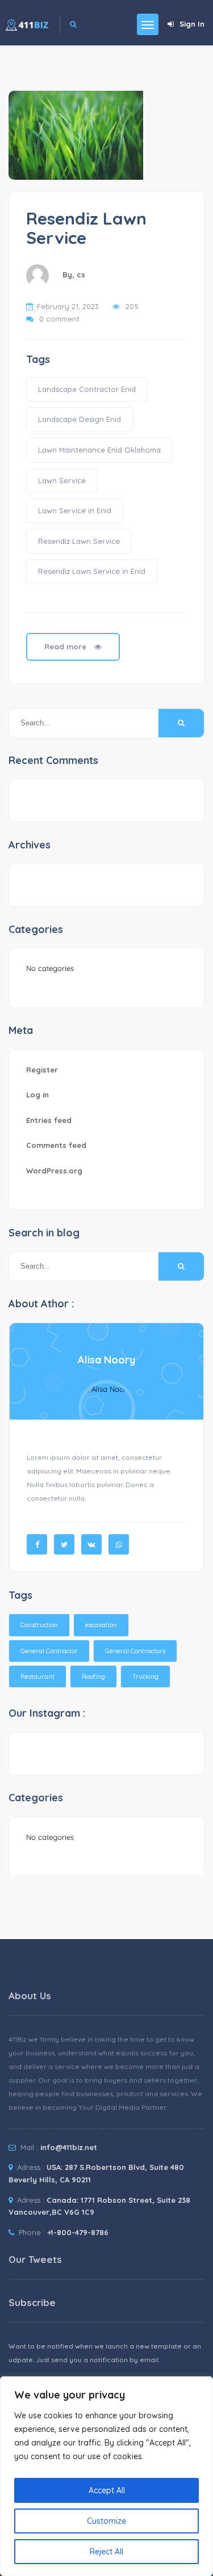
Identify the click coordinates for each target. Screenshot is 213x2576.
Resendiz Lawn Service (86, 228)
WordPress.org (54, 1171)
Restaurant (37, 1676)
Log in (37, 1095)
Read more (66, 647)
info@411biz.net (69, 2147)
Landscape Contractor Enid (87, 389)
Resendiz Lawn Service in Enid (92, 571)
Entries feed (49, 1120)
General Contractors (135, 1651)
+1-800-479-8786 (78, 2232)
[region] (106, 2476)
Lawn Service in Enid (75, 510)
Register (42, 1070)
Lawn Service (62, 480)
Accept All (107, 2490)
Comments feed (56, 1145)
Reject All (106, 2552)
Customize (106, 2521)
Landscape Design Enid (80, 419)
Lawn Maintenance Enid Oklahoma (99, 450)
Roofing (93, 1676)
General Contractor (49, 1651)
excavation (101, 1625)
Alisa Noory (106, 1360)
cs (81, 275)
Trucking (145, 1676)
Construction (39, 1625)
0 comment (59, 319)
